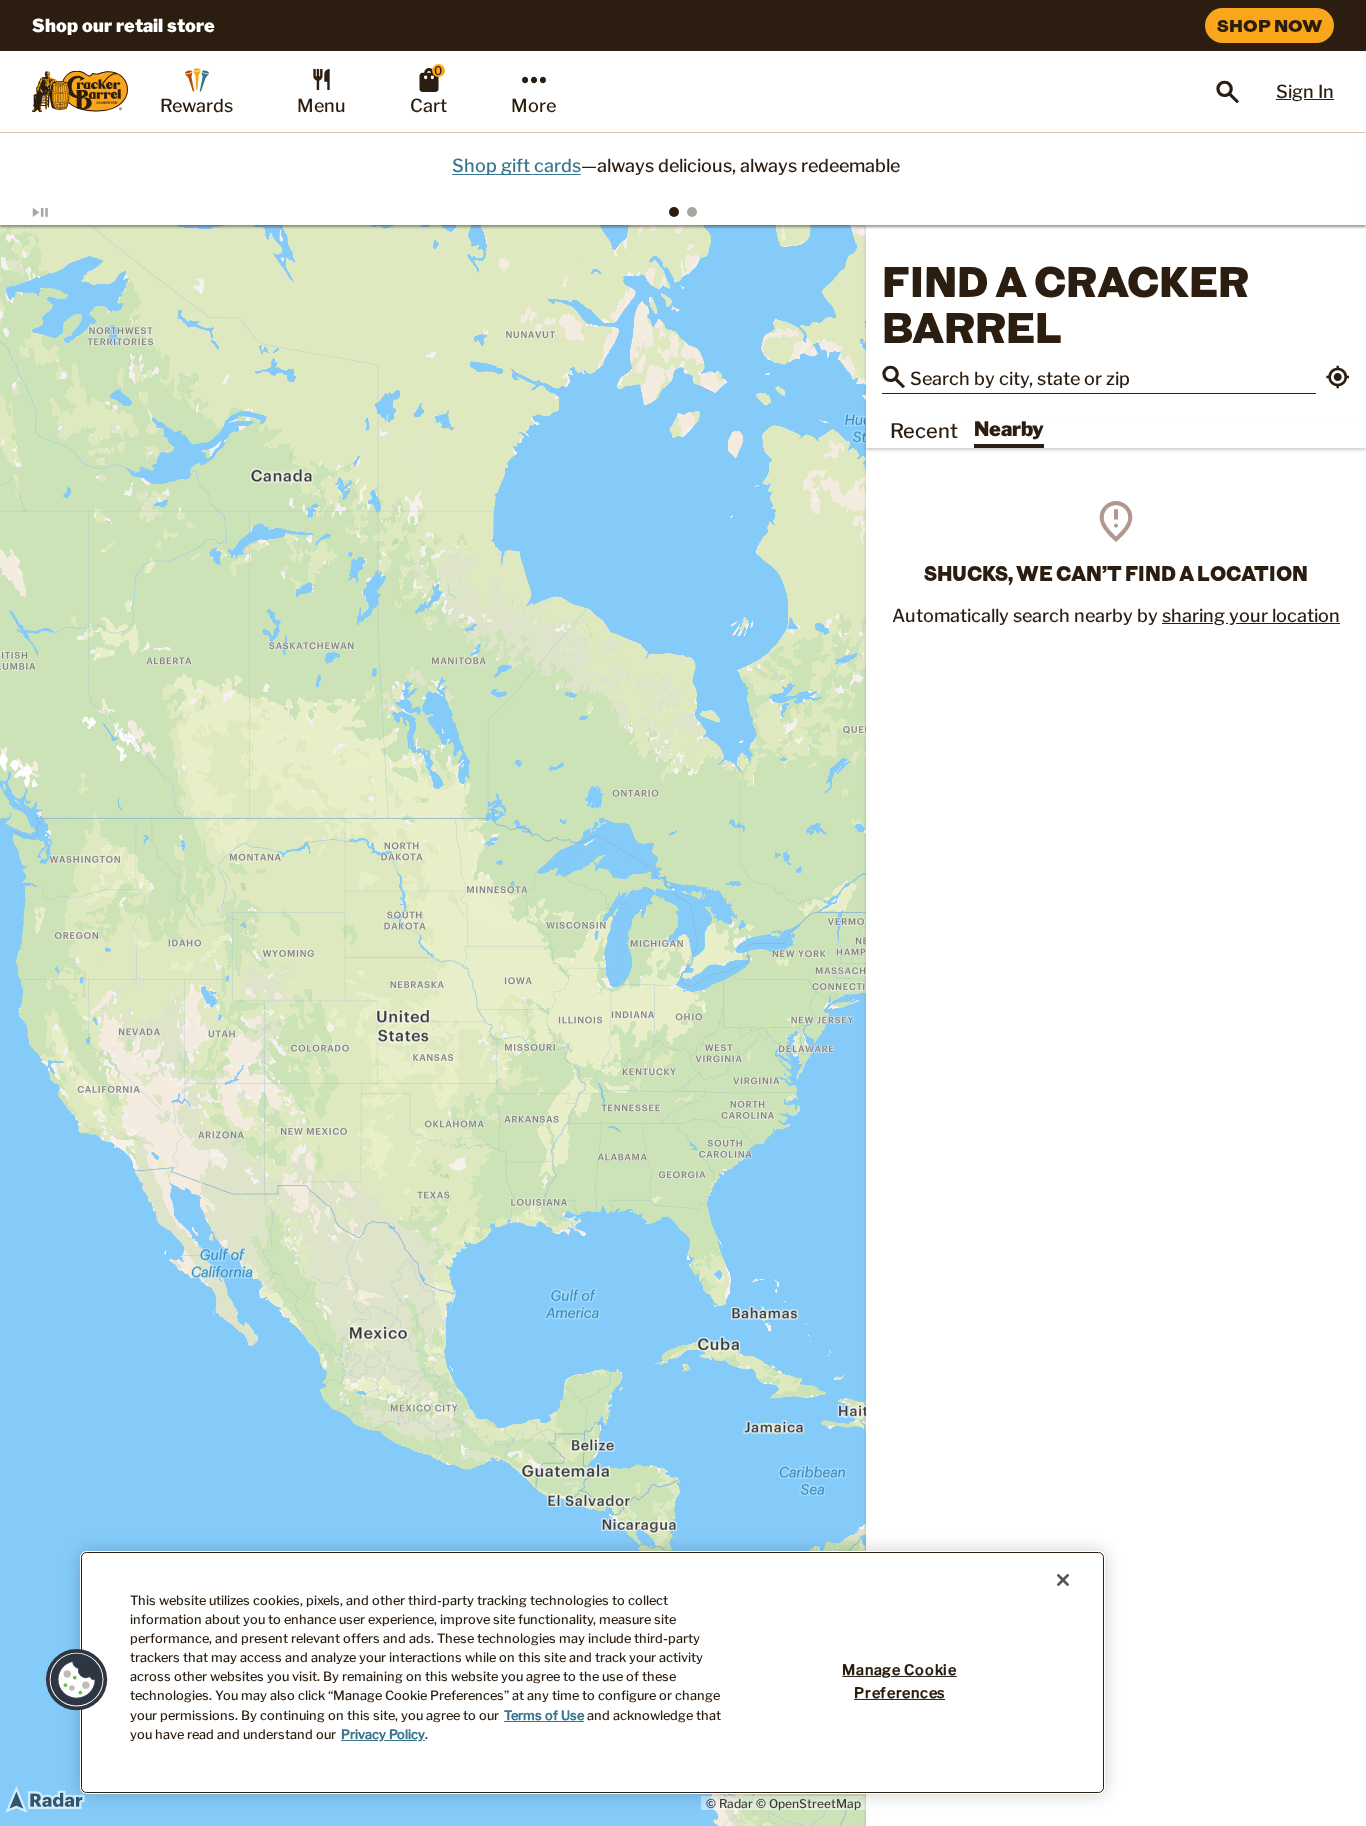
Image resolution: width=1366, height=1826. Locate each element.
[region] (433, 1025)
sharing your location (1251, 616)
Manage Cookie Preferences (899, 1681)
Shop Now (1269, 25)
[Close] (1063, 1580)
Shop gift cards (523, 165)
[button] (1338, 379)
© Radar (729, 1803)
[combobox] (1113, 377)
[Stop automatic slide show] (64, 212)
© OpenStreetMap (808, 1803)
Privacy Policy (383, 1734)
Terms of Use (544, 1715)
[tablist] (683, 212)
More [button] (533, 105)
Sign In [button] (1305, 91)
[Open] (1228, 92)
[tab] (674, 212)
